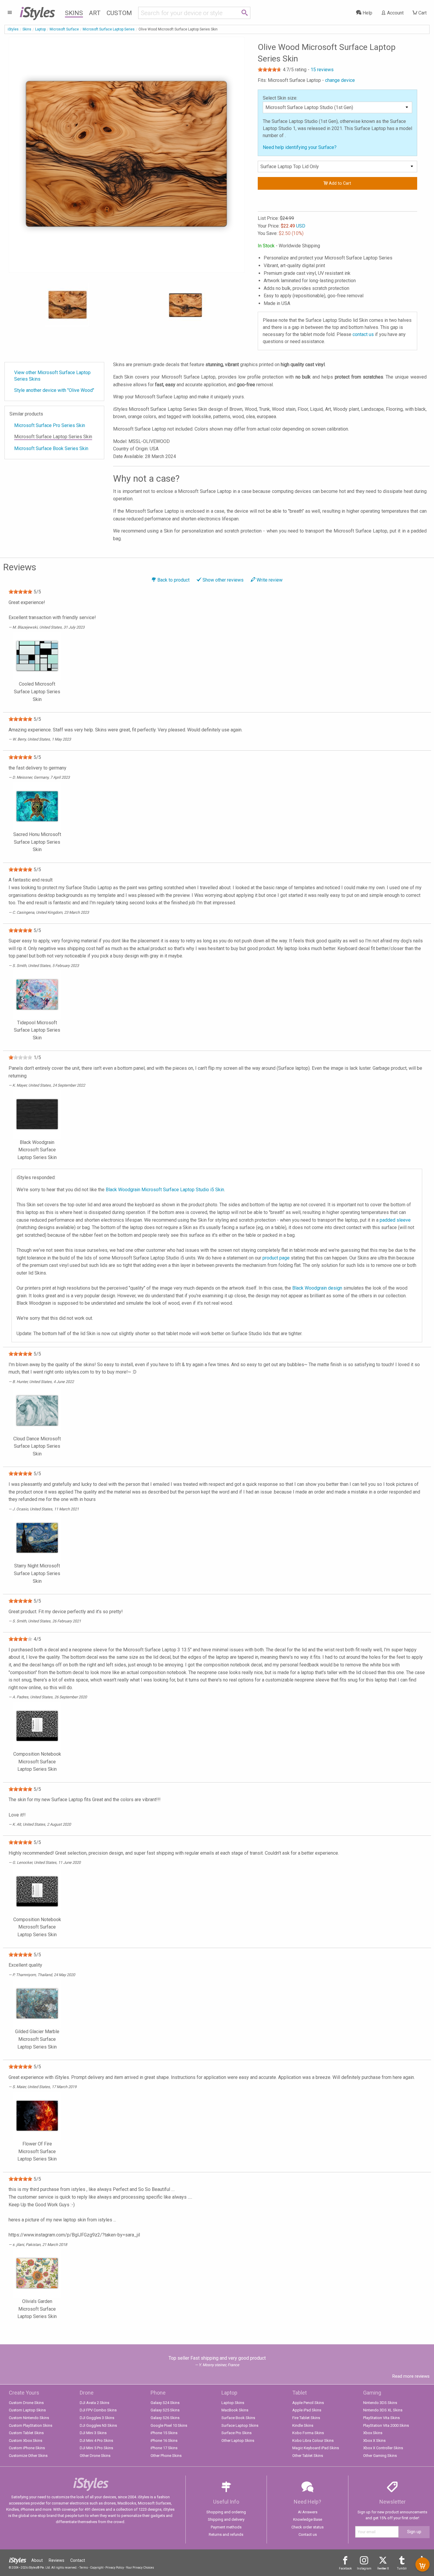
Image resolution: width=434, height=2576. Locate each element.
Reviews (57, 2560)
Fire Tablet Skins (306, 2418)
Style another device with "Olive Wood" (54, 390)
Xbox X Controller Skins (383, 2448)
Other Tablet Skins (308, 2456)
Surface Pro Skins (236, 2433)
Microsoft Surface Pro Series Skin (50, 425)
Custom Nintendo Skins (29, 2418)
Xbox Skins (373, 2433)
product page (276, 1258)
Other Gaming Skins (380, 2456)
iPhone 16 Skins (164, 2441)
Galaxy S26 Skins (165, 2418)
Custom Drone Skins (26, 2403)
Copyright (97, 2568)
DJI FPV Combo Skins (98, 2410)
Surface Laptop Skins (240, 2425)
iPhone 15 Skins (164, 2433)
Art (95, 13)
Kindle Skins (303, 2425)
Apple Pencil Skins (308, 2403)
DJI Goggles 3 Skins (97, 2418)
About (37, 2560)
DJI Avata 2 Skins (94, 2403)
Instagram (364, 2568)
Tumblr (402, 2568)
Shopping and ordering (226, 2512)
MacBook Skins (235, 2410)
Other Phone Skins (166, 2456)
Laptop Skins (233, 2403)
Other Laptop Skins (238, 2441)
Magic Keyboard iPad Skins (316, 2448)
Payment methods (226, 2527)
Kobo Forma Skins (308, 2433)
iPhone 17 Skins (164, 2448)
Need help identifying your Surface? (300, 147)
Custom (119, 13)
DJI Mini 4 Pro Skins (96, 2441)
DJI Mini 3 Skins (93, 2433)
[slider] (270, 69)
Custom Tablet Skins (26, 2433)
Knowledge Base (308, 2519)
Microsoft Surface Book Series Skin (51, 448)
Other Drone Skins (95, 2456)
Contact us (308, 2534)
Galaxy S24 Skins (165, 2403)
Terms (84, 2568)
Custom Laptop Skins (27, 2410)
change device (340, 80)
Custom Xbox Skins (26, 2441)
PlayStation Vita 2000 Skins (386, 2425)
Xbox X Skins (374, 2441)
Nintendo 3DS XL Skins (383, 2410)
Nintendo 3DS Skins (380, 2403)
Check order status (307, 2527)
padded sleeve (395, 1220)
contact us (363, 334)
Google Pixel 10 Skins (169, 2425)
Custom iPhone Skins (27, 2448)
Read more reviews (411, 2376)
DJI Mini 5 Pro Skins (96, 2448)
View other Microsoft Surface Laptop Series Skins (52, 376)
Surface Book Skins (238, 2418)
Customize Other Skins (28, 2456)
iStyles (13, 29)
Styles (37, 12)
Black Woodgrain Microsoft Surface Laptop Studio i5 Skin (165, 1190)
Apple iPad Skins (307, 2410)
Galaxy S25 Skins (165, 2410)
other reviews (223, 580)
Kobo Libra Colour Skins (313, 2441)
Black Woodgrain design (317, 1288)
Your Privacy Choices (140, 2568)
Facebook (345, 2568)
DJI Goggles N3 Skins (98, 2425)
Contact (78, 2560)
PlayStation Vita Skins (381, 2418)
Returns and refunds (226, 2534)
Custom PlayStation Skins (31, 2425)
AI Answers (308, 2512)
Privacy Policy (115, 2568)
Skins (74, 13)
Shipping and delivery (226, 2519)
